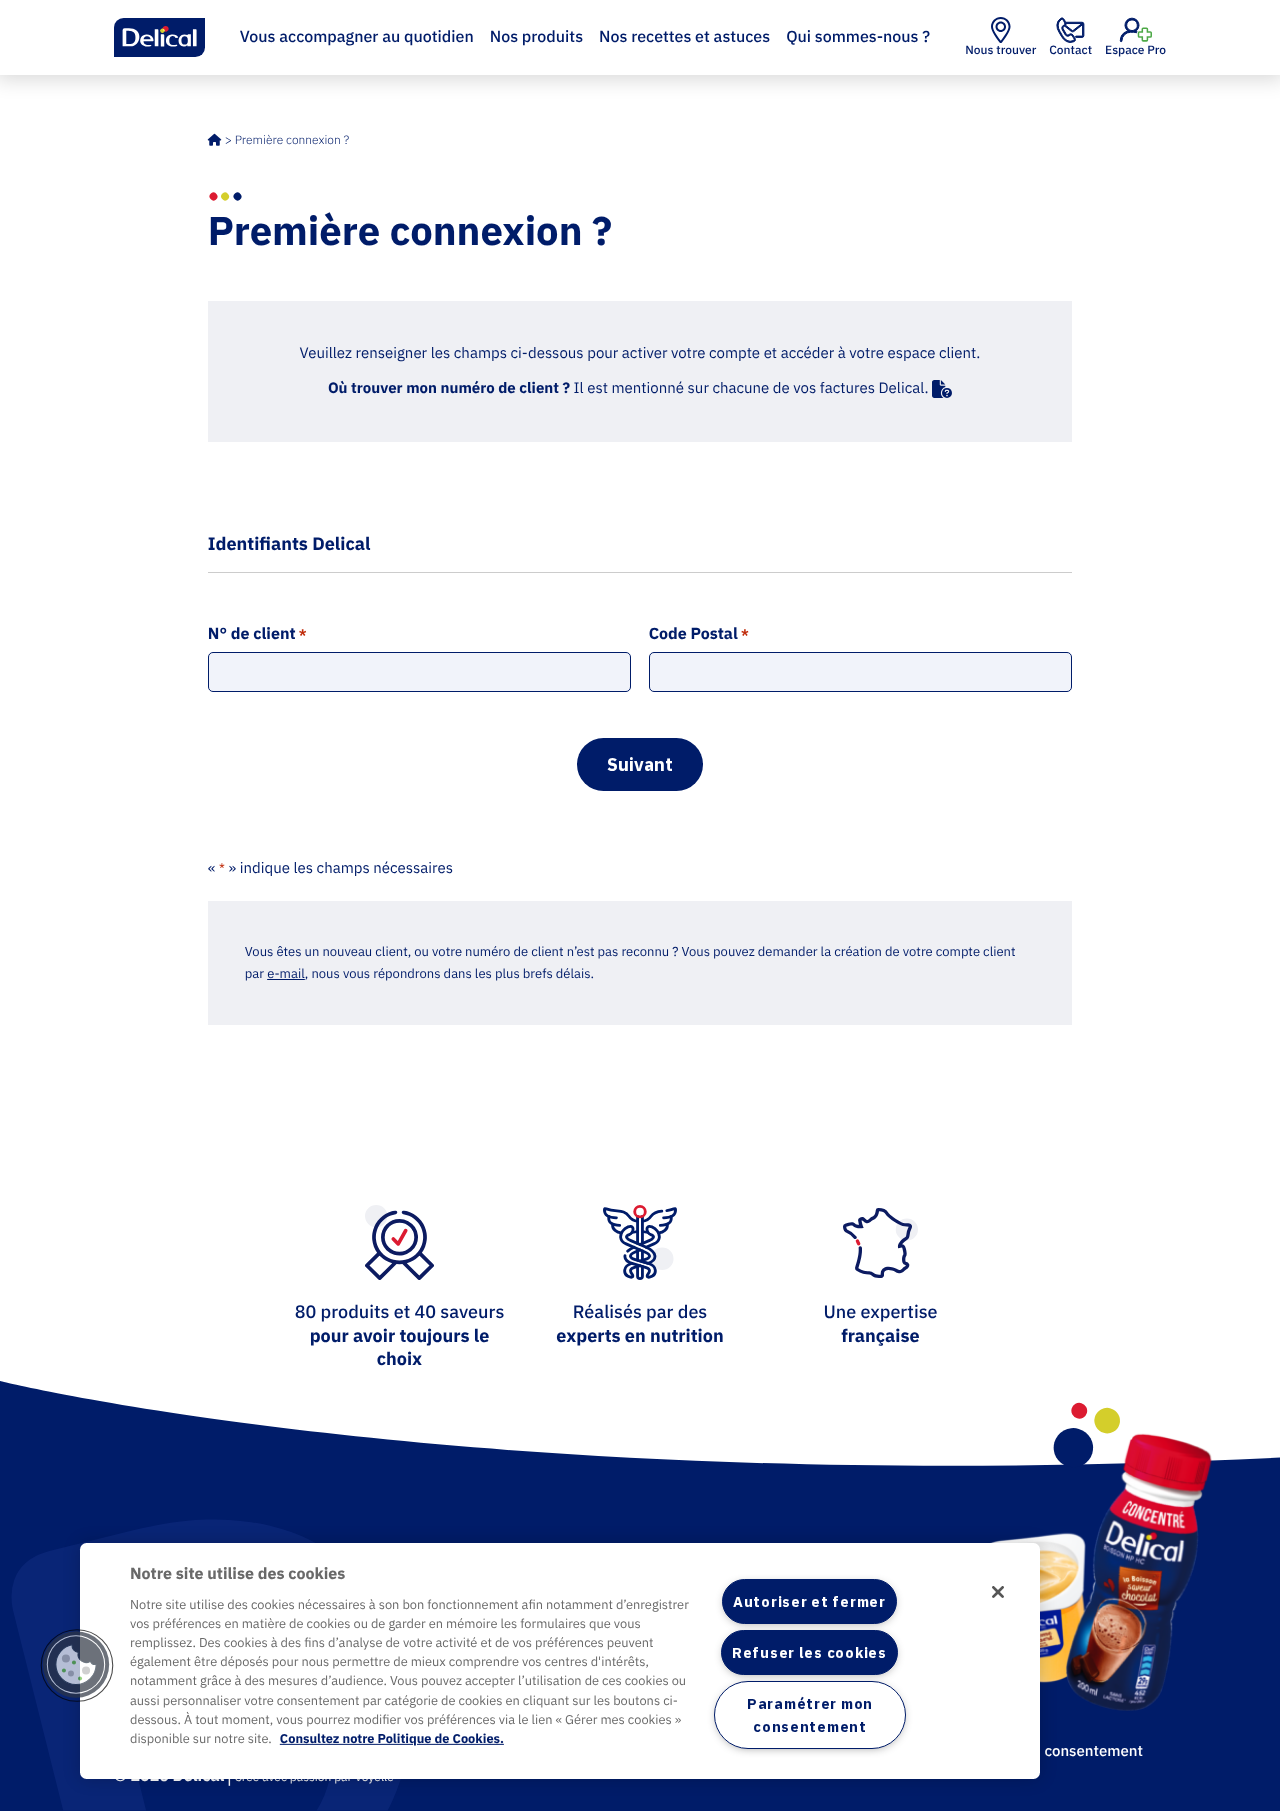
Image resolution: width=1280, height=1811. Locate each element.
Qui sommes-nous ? (858, 37)
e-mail (286, 973)
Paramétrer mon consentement (810, 1715)
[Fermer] (998, 1592)
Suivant (640, 764)
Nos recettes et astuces (684, 37)
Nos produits (536, 37)
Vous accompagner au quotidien (357, 37)
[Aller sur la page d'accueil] (160, 37)
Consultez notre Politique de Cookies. (392, 1738)
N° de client (257, 634)
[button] (77, 1665)
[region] (560, 1661)
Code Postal (699, 634)
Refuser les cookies (809, 1652)
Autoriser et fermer (809, 1601)
